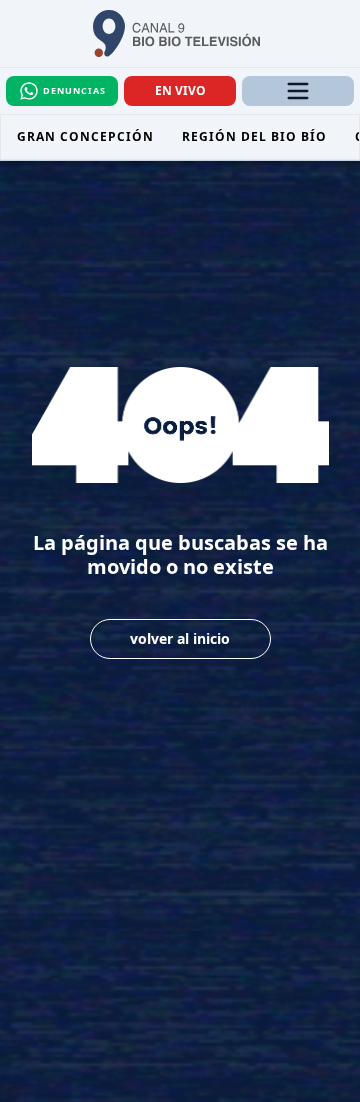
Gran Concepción (85, 136)
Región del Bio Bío (254, 136)
